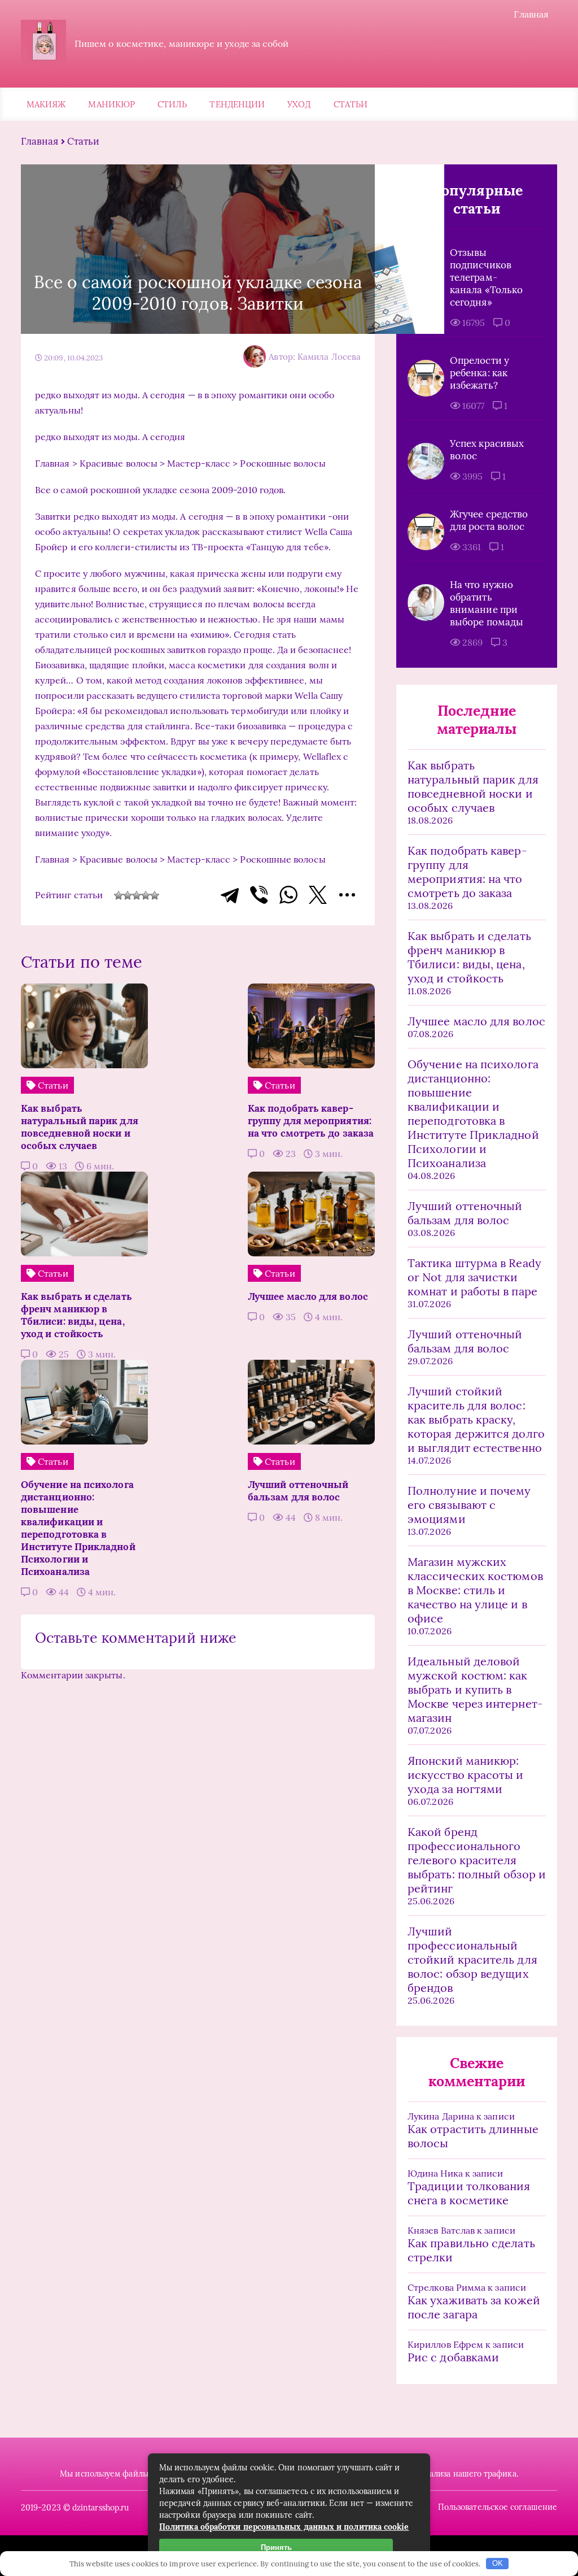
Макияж (46, 104)
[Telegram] (230, 895)
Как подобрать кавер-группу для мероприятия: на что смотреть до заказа (467, 872)
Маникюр (111, 104)
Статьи (351, 104)
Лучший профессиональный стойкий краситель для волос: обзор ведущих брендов (472, 1959)
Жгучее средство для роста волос (489, 520)
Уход (299, 104)
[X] (318, 895)
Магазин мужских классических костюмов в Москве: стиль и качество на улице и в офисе (475, 1590)
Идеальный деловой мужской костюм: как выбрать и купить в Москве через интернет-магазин (475, 1689)
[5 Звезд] (155, 895)
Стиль (172, 104)
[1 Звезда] (119, 895)
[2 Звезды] (128, 895)
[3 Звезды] (137, 895)
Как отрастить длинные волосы (473, 2136)
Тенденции (237, 104)
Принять (276, 2547)
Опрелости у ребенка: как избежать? (480, 373)
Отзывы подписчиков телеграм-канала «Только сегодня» (486, 277)
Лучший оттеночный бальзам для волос (465, 1213)
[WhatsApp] (288, 895)
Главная (531, 14)
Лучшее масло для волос (476, 1021)
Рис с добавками (453, 2357)
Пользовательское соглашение (498, 2507)
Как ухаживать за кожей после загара (474, 2307)
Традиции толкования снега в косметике (469, 2193)
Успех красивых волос (487, 450)
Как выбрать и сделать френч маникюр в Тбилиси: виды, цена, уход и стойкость (469, 957)
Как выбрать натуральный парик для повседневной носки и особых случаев (473, 786)
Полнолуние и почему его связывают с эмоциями (469, 1505)
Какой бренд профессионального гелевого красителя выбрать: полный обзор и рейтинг (477, 1860)
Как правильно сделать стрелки (471, 2250)
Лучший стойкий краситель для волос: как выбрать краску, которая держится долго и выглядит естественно (476, 1419)
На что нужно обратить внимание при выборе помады (487, 603)
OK (498, 2563)
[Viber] (259, 895)
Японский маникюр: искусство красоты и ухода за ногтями (466, 1775)
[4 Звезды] (146, 895)
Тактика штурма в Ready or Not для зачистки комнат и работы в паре (474, 1277)
